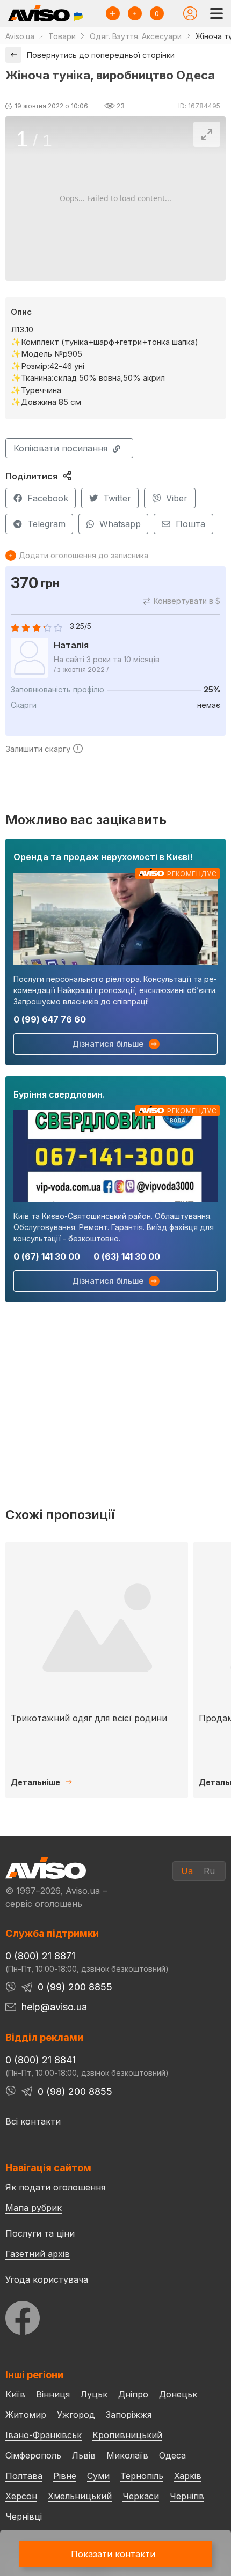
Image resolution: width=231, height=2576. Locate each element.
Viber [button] (177, 498)
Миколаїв (127, 2455)
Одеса (172, 2455)
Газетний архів (38, 2254)
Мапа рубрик (34, 2208)
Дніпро (133, 2394)
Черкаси (141, 2496)
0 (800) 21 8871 (40, 1956)
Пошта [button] (190, 524)
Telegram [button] (46, 524)
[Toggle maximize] (207, 134)
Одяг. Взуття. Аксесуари (136, 36)
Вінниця (53, 2394)
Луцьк (94, 2394)
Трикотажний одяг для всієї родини (89, 1718)
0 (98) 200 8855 (75, 2092)
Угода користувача (47, 2279)
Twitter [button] (117, 498)
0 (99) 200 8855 (75, 1987)
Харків (188, 2476)
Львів (84, 2455)
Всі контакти (33, 2121)
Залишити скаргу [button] (38, 749)
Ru (209, 1871)
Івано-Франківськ (44, 2435)
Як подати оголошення (55, 2187)
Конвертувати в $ (187, 601)
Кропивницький (127, 2435)
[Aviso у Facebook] (115, 2315)
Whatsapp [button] (120, 524)
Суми (98, 2476)
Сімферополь (33, 2455)
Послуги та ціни (40, 2233)
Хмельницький (80, 2496)
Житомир (26, 2415)
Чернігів (187, 2496)
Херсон (21, 2496)
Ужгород (76, 2415)
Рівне (65, 2476)
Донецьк (178, 2394)
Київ (15, 2394)
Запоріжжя (129, 2415)
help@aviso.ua (54, 2007)
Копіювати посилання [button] (60, 448)
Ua (187, 1871)
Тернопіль (142, 2476)
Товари (62, 36)
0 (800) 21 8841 (41, 2060)
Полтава (24, 2476)
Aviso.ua (20, 36)
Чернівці (24, 2516)
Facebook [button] (48, 498)
